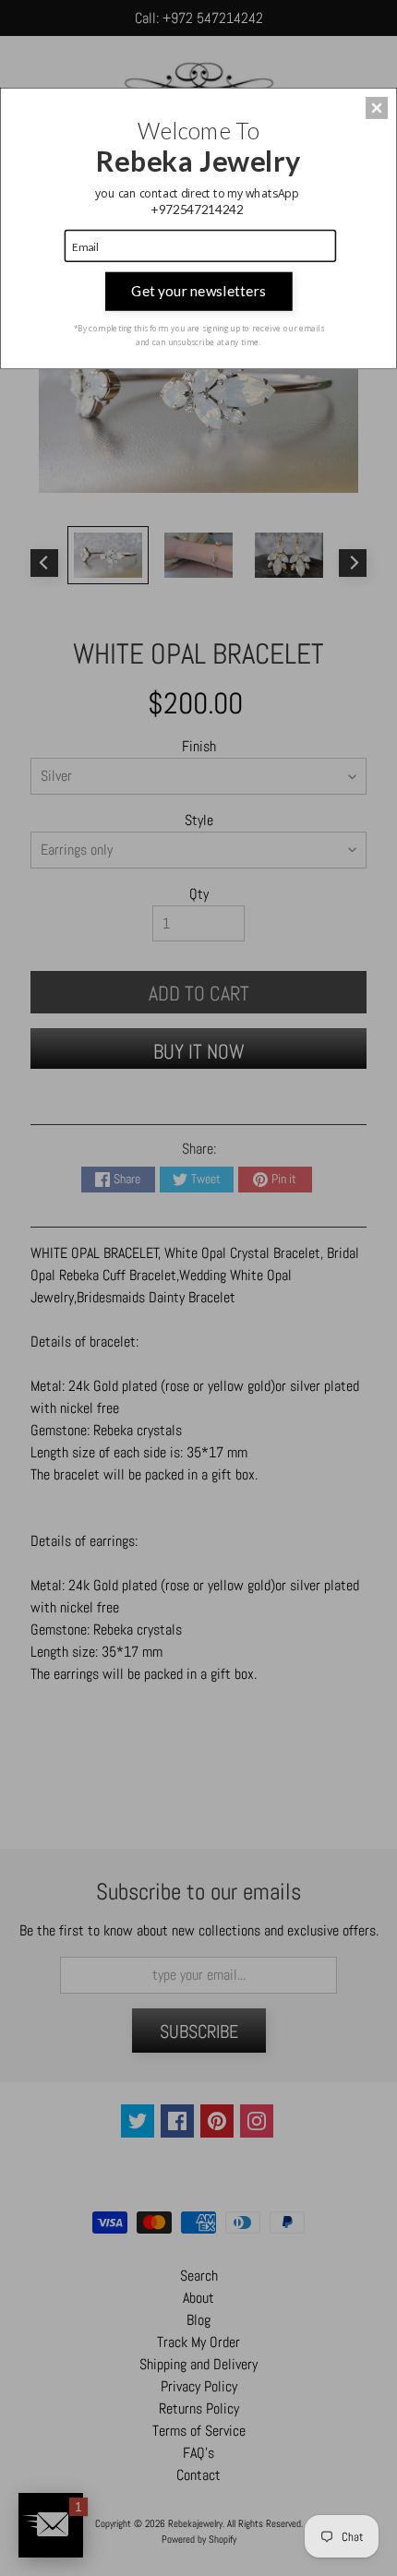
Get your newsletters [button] (198, 291)
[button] (377, 108)
